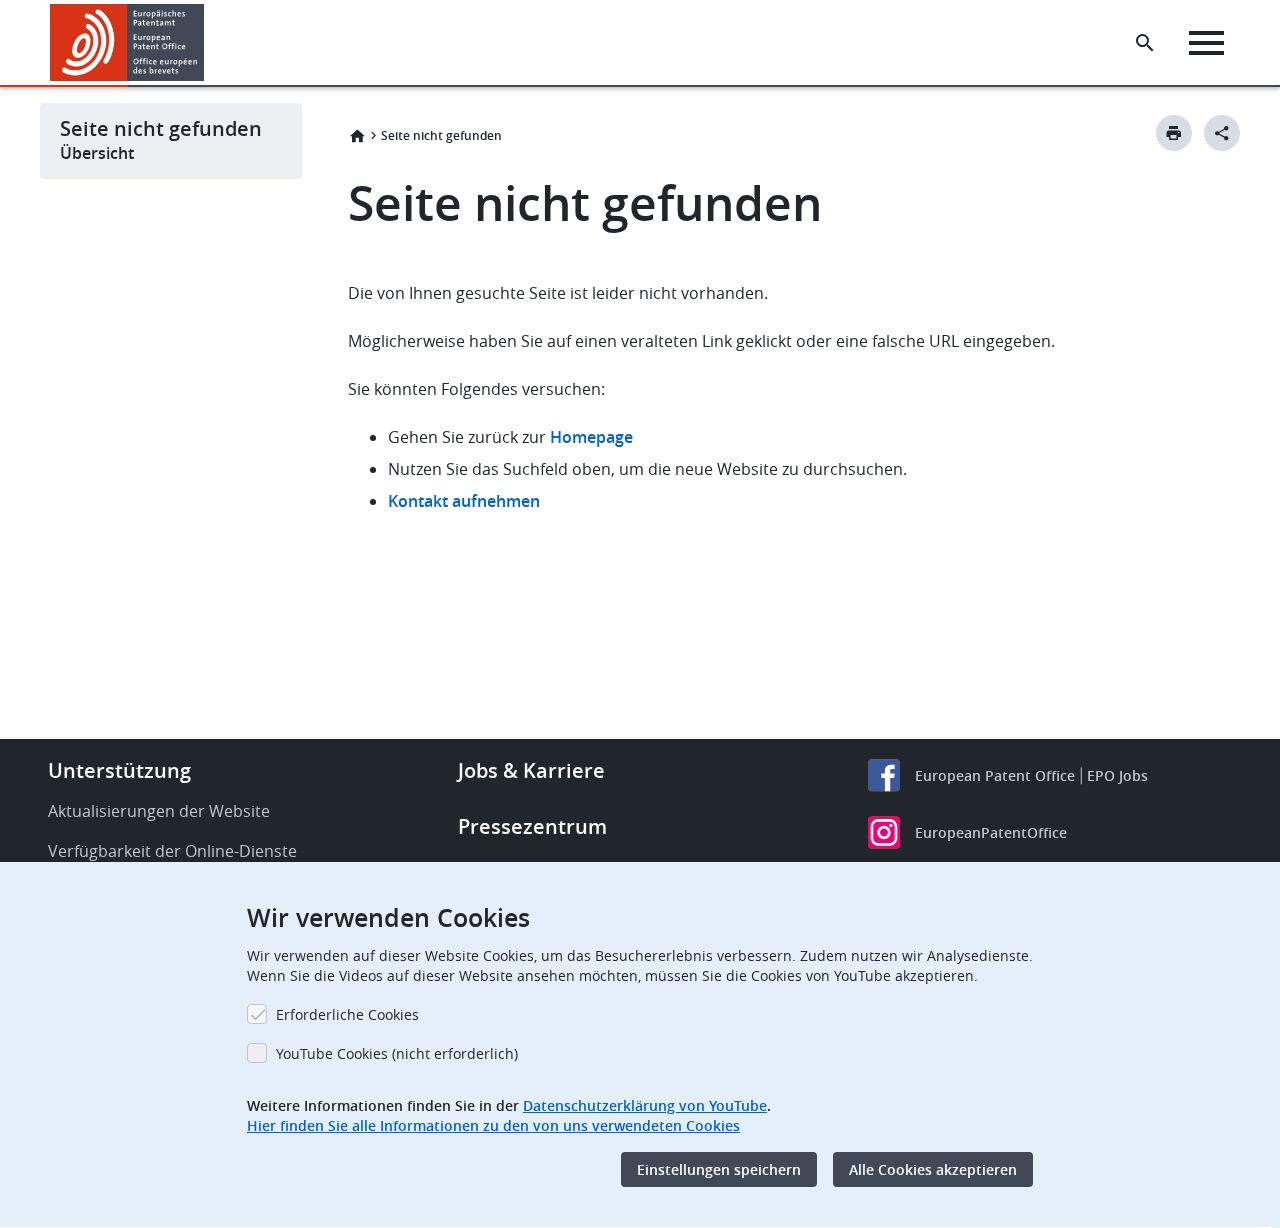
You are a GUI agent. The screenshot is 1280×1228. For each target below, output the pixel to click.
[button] (208, 43)
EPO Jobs (1117, 775)
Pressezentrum (532, 826)
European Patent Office (995, 775)
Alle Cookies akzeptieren (933, 1169)
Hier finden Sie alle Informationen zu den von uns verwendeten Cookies (493, 1125)
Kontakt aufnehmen (464, 501)
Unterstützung (119, 770)
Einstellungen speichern (719, 1169)
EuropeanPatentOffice (991, 832)
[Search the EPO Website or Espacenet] (1145, 43)
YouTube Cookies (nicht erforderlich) (397, 1053)
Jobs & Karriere (531, 770)
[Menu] (1206, 43)
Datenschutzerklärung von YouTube (645, 1105)
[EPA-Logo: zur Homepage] (127, 42)
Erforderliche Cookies (347, 1014)
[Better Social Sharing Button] (1222, 133)
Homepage (593, 437)
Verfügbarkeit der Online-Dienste (172, 851)
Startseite (357, 136)
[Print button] (1174, 133)
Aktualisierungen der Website (159, 811)
